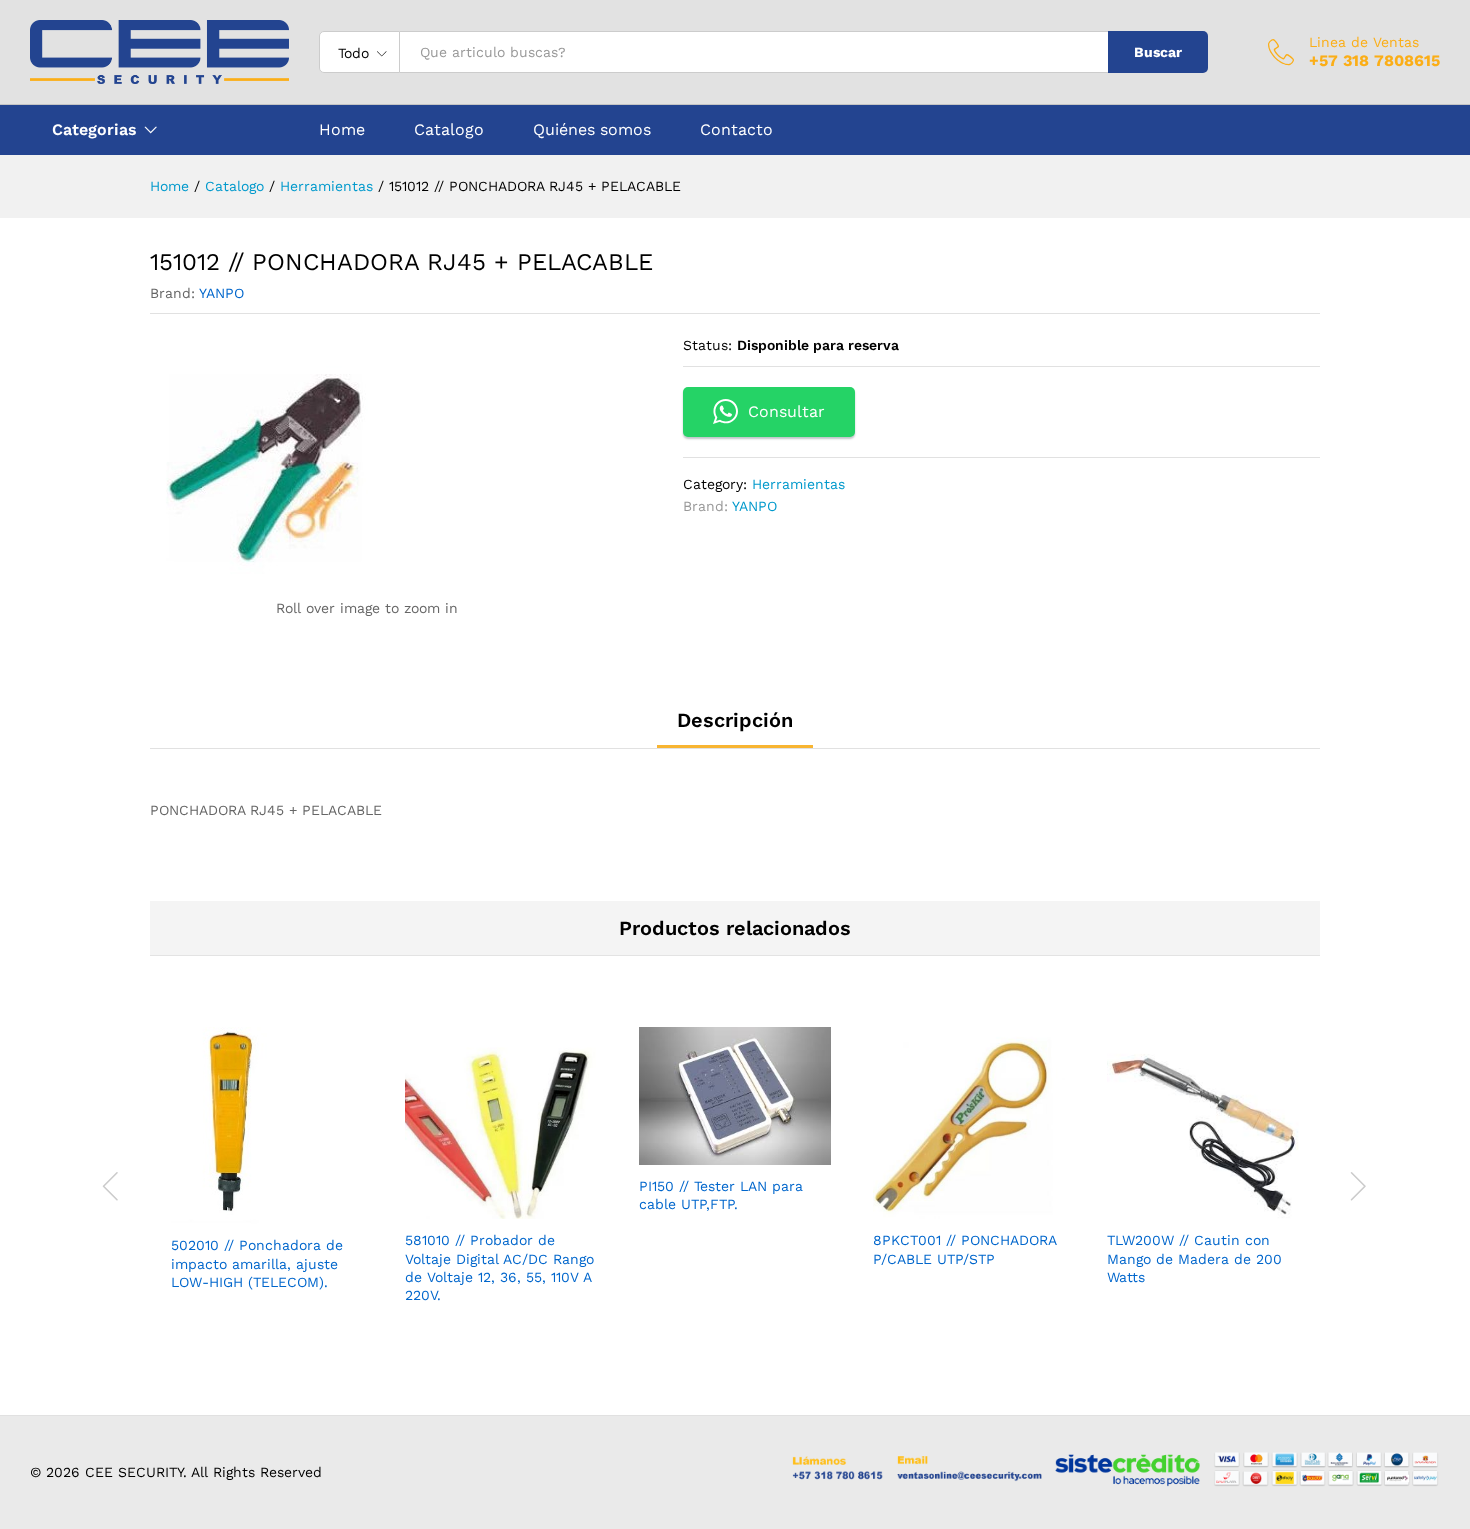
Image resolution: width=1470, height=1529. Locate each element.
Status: (707, 345)
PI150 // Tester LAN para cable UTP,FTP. (721, 1195)
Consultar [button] (786, 411)
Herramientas (798, 484)
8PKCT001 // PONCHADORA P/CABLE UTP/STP (964, 1249)
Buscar (1158, 52)
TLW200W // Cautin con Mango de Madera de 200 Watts (1194, 1258)
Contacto (736, 130)
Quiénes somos (592, 130)
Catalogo (449, 130)
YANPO (221, 293)
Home (342, 130)
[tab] (735, 729)
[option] (267, 1176)
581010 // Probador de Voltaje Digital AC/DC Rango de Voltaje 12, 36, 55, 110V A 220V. (499, 1267)
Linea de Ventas (1364, 42)
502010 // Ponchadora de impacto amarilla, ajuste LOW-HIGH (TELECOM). (257, 1263)
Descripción (735, 720)
